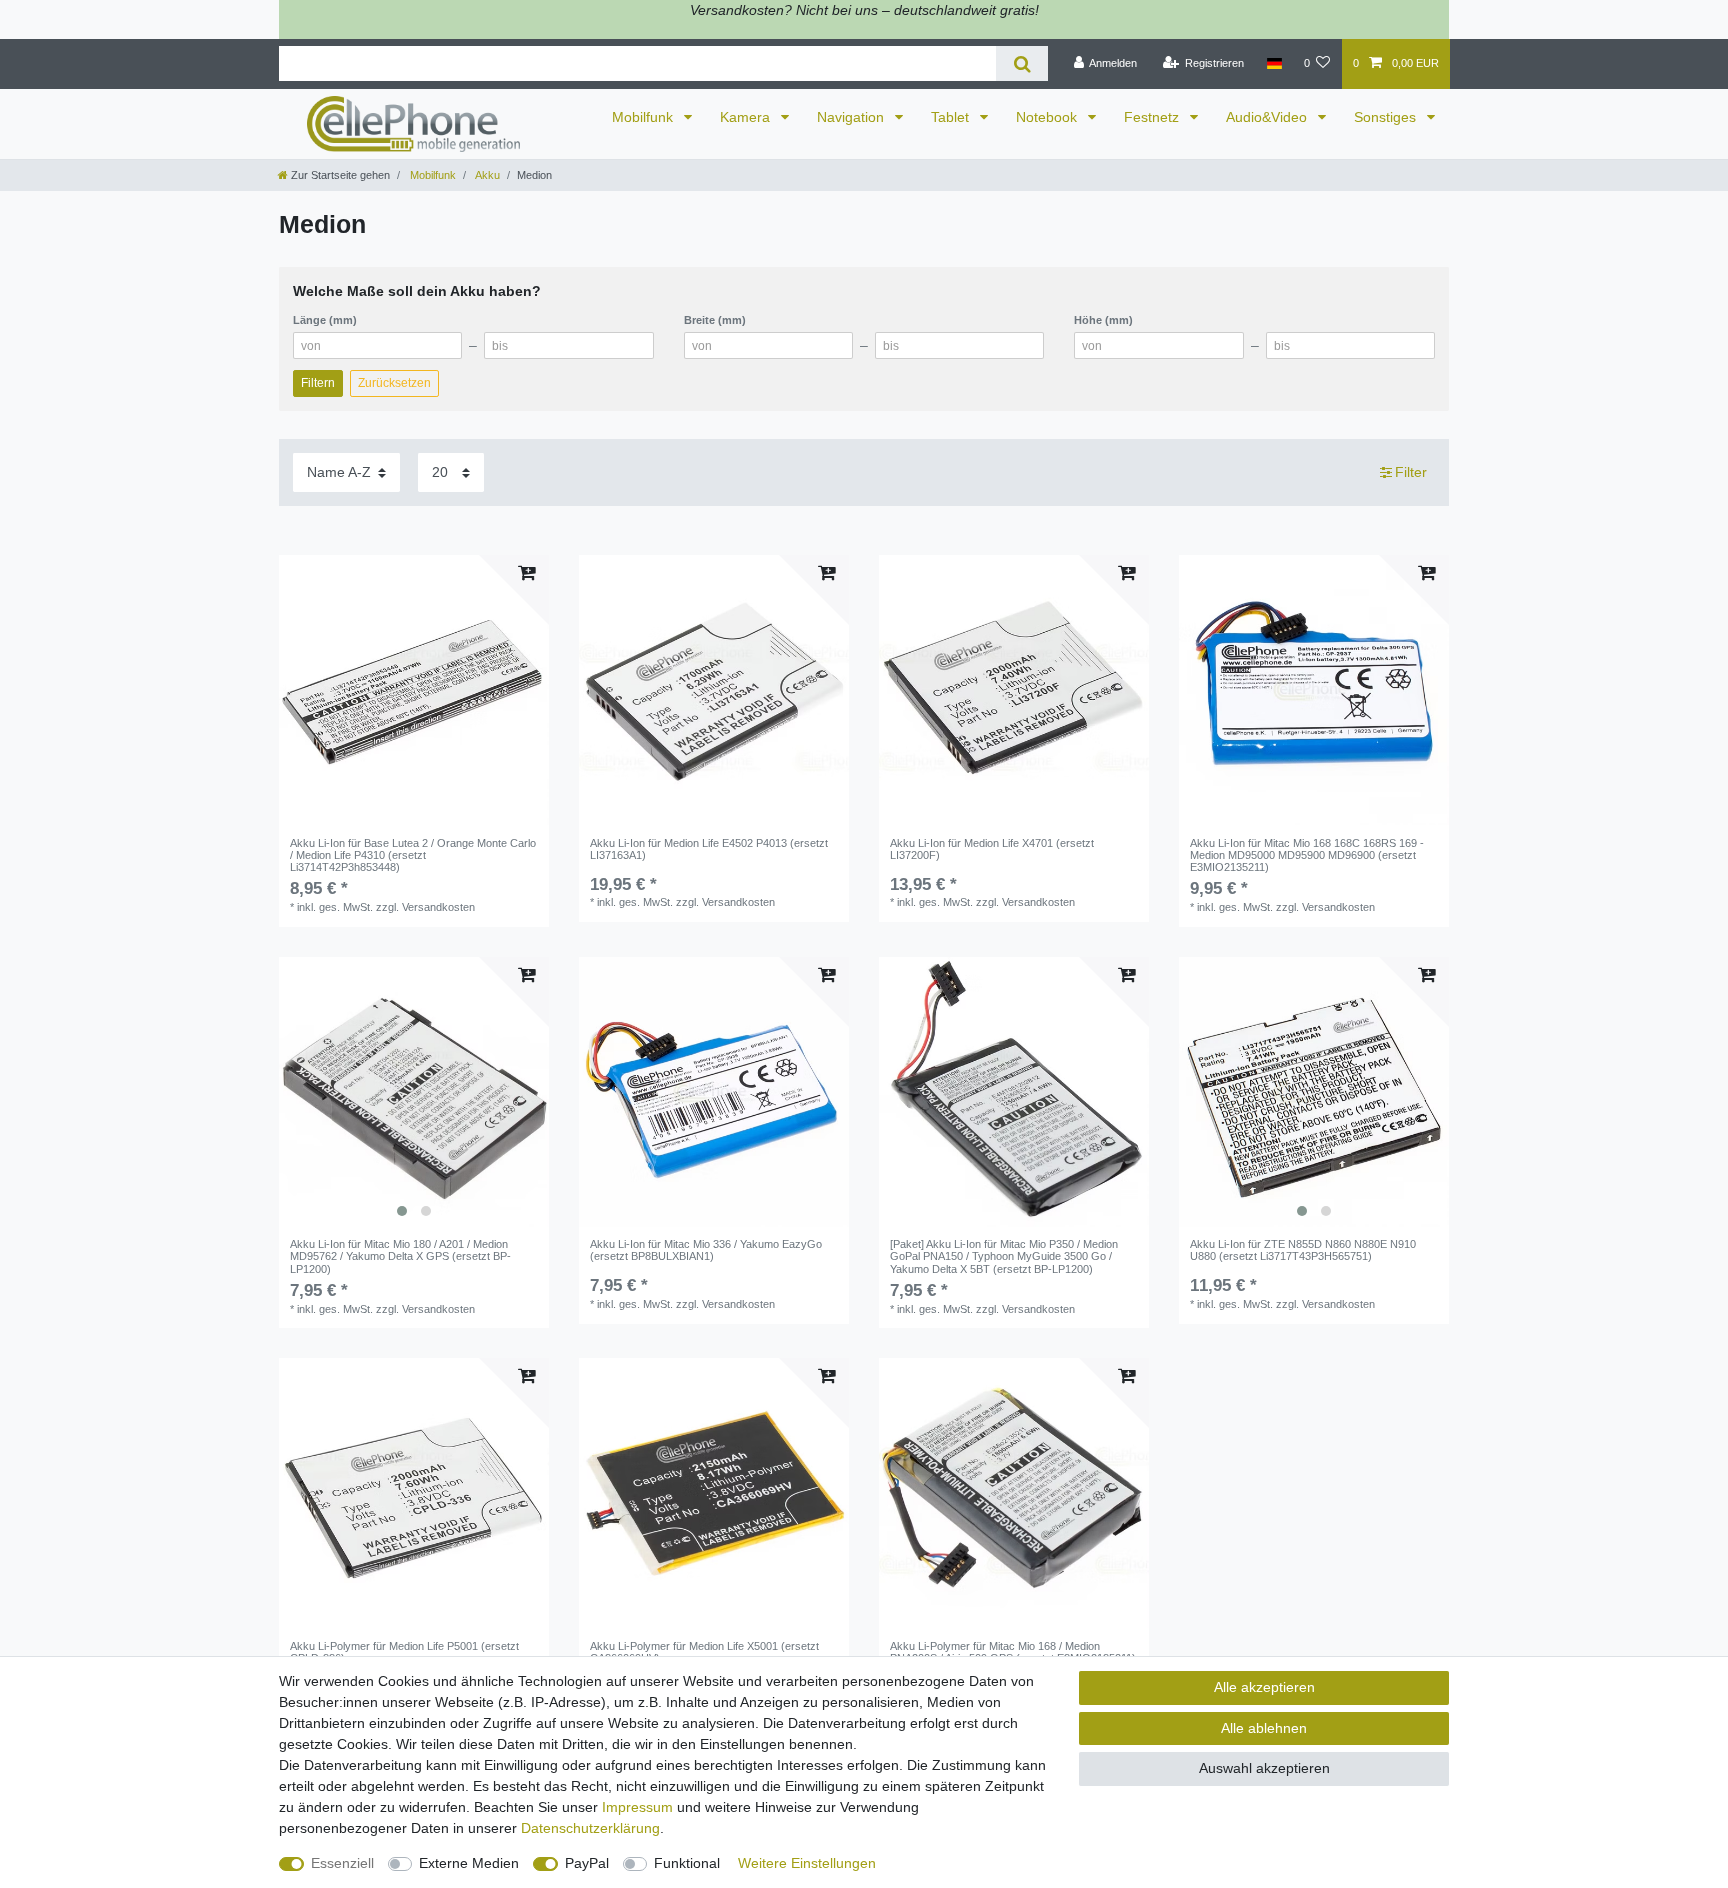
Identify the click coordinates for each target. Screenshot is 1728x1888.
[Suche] (1021, 63)
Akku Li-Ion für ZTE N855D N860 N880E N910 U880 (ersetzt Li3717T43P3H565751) (1303, 1250)
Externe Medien (469, 1863)
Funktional (687, 1863)
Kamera (747, 117)
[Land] (1273, 64)
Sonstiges (1387, 117)
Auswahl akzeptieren (1264, 1768)
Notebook (1048, 117)
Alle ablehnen (1264, 1728)
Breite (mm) (715, 320)
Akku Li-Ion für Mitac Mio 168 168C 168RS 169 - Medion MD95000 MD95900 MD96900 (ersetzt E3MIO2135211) (1307, 855)
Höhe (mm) (1103, 320)
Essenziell (342, 1863)
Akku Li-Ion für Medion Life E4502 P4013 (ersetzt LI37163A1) (709, 849)
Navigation (852, 117)
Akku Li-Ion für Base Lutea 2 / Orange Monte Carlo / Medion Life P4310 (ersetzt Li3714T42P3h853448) (413, 855)
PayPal (587, 1863)
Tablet (952, 117)
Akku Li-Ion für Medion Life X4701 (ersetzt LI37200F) (992, 849)
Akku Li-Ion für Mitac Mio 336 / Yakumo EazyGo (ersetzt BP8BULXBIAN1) (706, 1250)
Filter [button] (1411, 472)
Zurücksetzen (394, 383)
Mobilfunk (644, 117)
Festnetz (1153, 117)
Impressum (637, 1807)
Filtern (318, 383)
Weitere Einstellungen (807, 1863)
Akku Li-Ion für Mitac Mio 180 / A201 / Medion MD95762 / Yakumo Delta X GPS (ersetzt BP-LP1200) (400, 1256)
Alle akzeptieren (1264, 1687)
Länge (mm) (325, 320)
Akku (486, 175)
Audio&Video (1268, 117)
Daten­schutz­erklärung (590, 1828)
